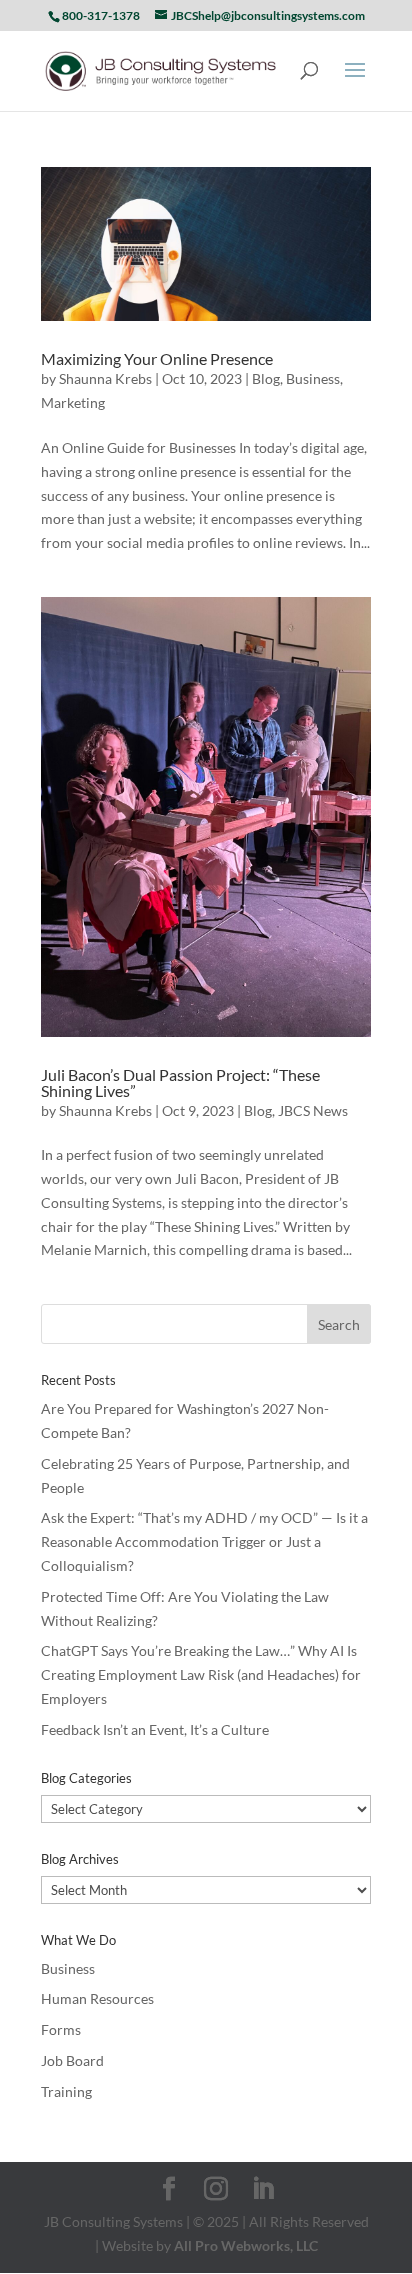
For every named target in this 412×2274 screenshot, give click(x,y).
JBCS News (313, 1110)
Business (313, 378)
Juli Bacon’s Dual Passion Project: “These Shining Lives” (180, 1082)
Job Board (72, 2060)
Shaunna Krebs (105, 378)
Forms (61, 2029)
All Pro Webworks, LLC (246, 2245)
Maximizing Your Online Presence (157, 358)
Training (66, 2091)
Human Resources (97, 1998)
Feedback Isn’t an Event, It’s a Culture (155, 1729)
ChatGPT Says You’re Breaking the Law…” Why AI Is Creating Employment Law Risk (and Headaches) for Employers (201, 1674)
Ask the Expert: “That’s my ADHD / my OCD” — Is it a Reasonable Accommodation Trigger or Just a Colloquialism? (204, 1541)
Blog (266, 378)
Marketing (73, 402)
